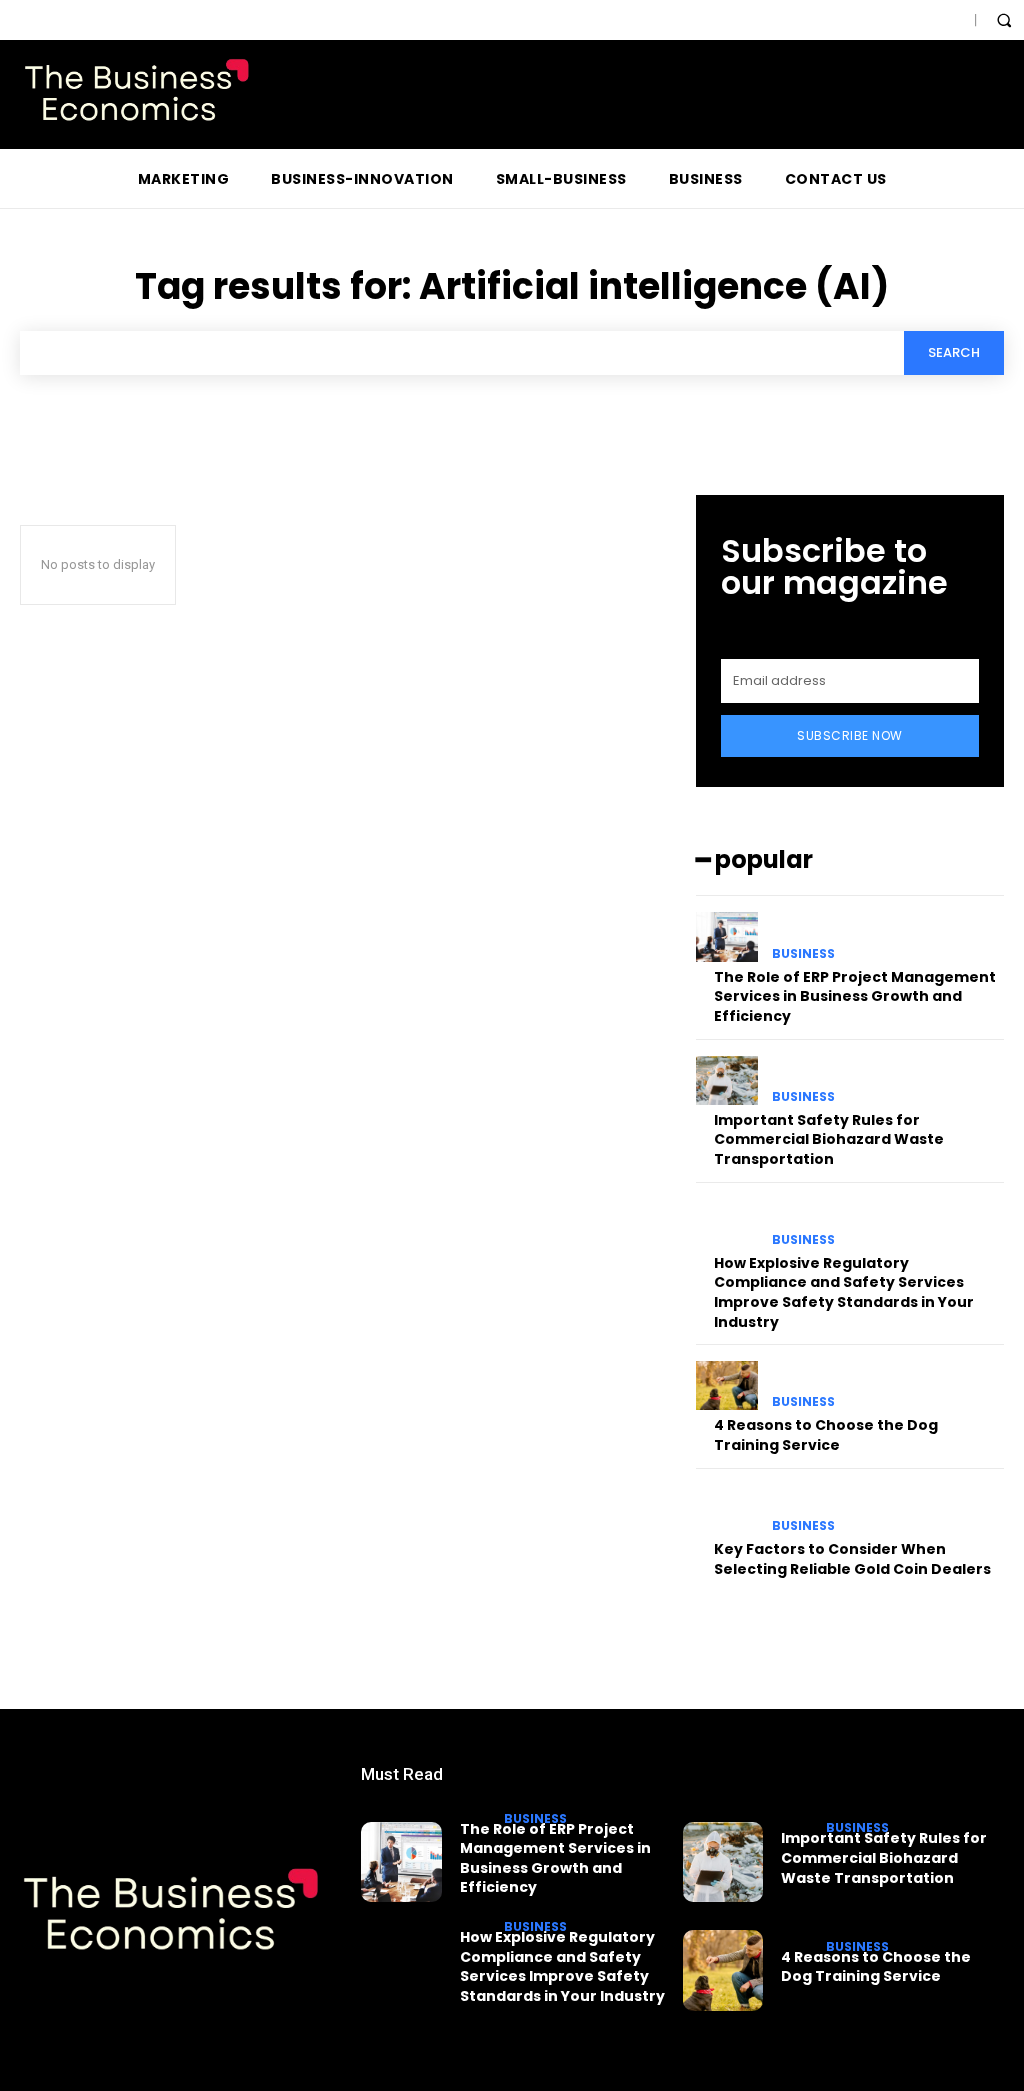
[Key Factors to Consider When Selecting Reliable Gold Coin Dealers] (727, 1509)
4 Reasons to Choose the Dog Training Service (826, 1435)
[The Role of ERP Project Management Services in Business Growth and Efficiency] (727, 936)
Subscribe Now (850, 735)
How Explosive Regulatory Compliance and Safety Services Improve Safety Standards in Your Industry (844, 1292)
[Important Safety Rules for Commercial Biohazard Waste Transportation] (727, 1080)
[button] (1004, 20)
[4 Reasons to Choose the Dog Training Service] (727, 1385)
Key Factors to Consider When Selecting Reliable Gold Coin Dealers (852, 1559)
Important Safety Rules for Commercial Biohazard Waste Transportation (829, 1139)
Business (803, 954)
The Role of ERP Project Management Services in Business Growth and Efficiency (855, 996)
